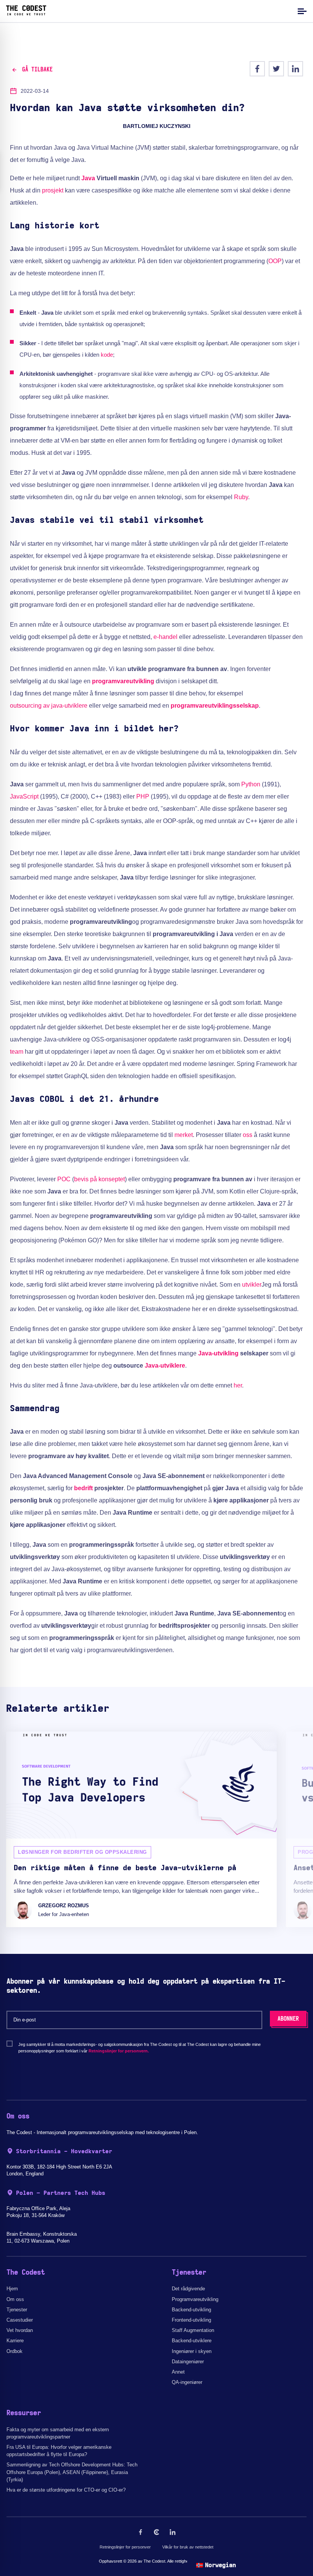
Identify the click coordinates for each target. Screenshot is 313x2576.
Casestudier (20, 2320)
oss (248, 1135)
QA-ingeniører (187, 2382)
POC (64, 1179)
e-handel (165, 637)
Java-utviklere (165, 1366)
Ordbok (15, 2351)
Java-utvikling (218, 1353)
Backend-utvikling (191, 2310)
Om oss (15, 2299)
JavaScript (24, 796)
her (238, 1385)
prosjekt (53, 190)
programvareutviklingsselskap (215, 706)
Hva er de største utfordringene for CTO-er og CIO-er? (66, 2490)
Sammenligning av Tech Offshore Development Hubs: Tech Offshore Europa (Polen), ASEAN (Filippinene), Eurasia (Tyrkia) (72, 2472)
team (17, 1052)
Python (251, 784)
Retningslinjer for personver (125, 2547)
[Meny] (301, 11)
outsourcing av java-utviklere (49, 706)
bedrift (83, 1488)
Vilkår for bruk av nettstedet (188, 2547)
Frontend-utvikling (191, 2320)
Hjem (12, 2289)
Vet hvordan (20, 2330)
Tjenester (17, 2310)
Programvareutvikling (195, 2299)
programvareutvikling (123, 681)
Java (88, 178)
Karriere (15, 2341)
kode (107, 355)
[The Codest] (26, 13)
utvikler (252, 1285)
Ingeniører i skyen (192, 2351)
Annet (178, 2372)
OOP (275, 261)
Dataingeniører (188, 2362)
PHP (143, 796)
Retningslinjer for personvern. (119, 2051)
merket (184, 1135)
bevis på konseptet (99, 1179)
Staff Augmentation (193, 2330)
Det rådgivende (188, 2289)
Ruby (241, 497)
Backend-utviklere (192, 2341)
